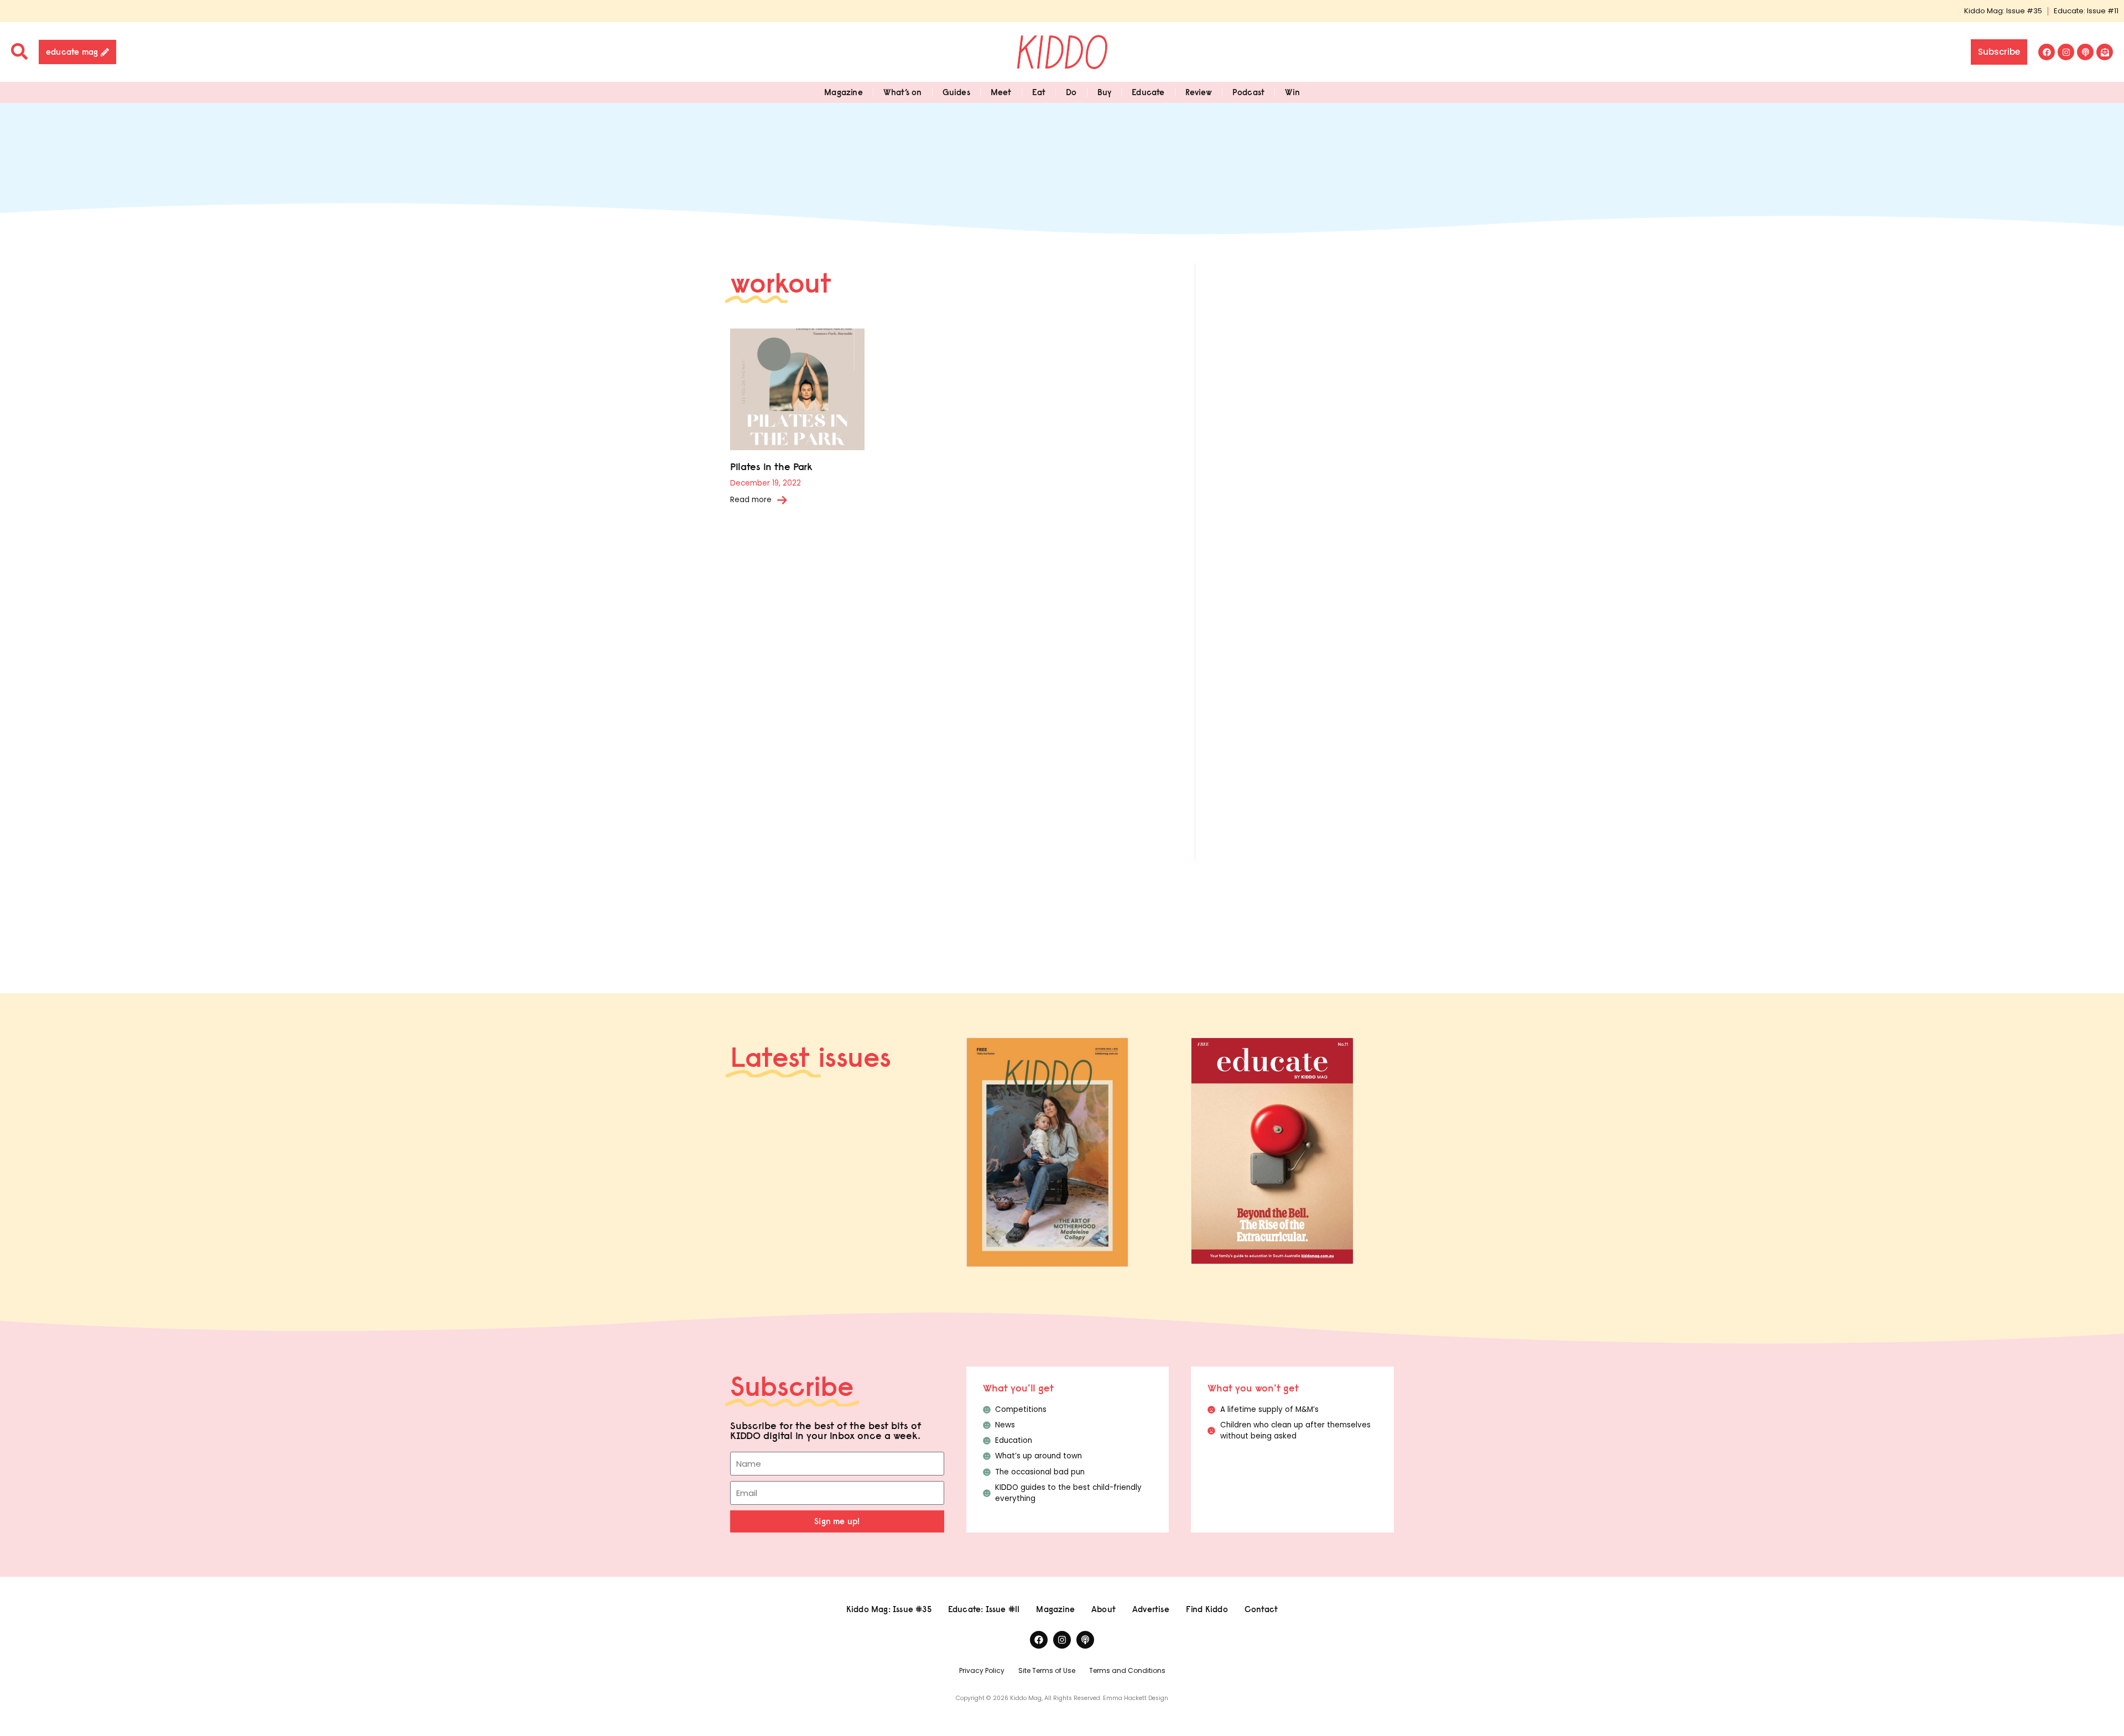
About (1103, 1609)
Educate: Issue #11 (2086, 11)
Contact (1261, 1609)
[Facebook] (2047, 52)
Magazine (844, 92)
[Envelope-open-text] (2105, 52)
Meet (1001, 92)
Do (1071, 92)
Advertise (1151, 1609)
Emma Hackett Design (1136, 1698)
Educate (1148, 92)
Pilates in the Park (771, 466)
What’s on (903, 92)
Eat (1039, 92)
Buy (1105, 92)
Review (1199, 92)
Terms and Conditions (1127, 1670)
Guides (956, 92)
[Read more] (782, 500)
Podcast (1248, 92)
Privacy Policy (982, 1670)
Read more (751, 500)
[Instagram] (2066, 52)
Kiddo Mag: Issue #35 (2003, 11)
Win (1292, 92)
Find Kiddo (1207, 1609)
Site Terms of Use (1047, 1670)
